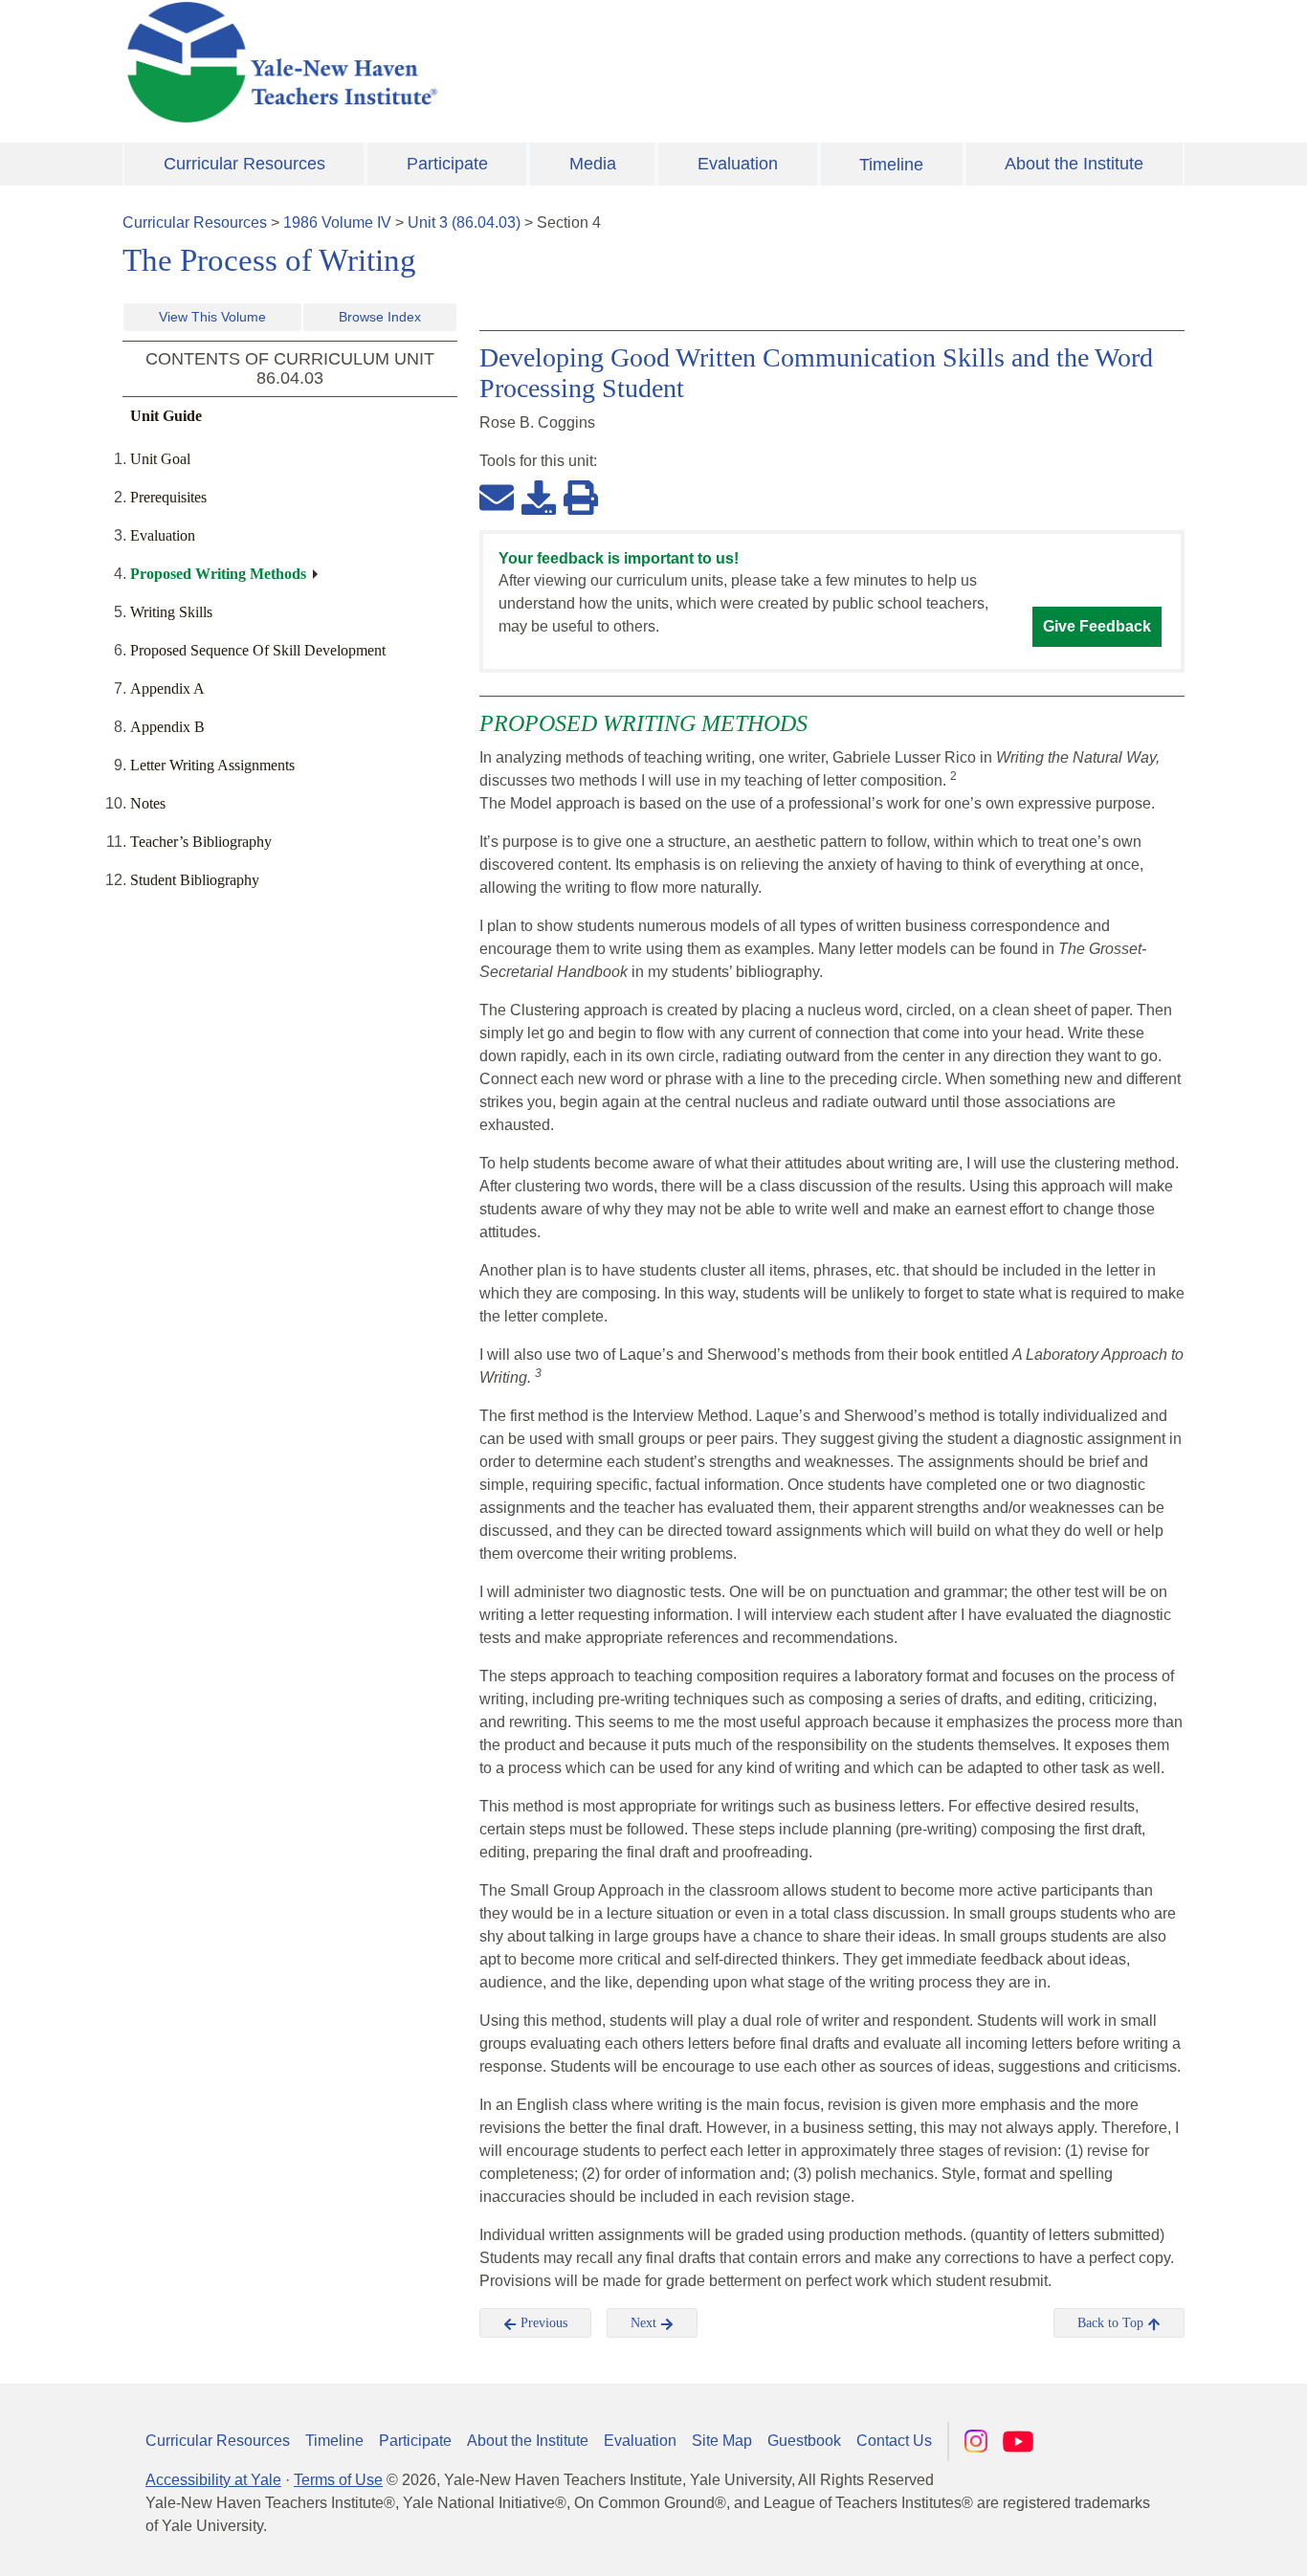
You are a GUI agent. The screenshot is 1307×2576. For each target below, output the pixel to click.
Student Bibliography (195, 880)
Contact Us (894, 2441)
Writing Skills (171, 612)
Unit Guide (166, 416)
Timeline (891, 165)
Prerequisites (168, 497)
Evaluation (738, 164)
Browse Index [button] (380, 317)
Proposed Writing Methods (218, 574)
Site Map (722, 2441)
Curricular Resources (244, 164)
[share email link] (497, 497)
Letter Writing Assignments (212, 765)
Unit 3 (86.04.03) (464, 222)
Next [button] (645, 2323)
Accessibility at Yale (213, 2480)
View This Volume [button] (212, 317)
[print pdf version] (581, 497)
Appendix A (167, 688)
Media (593, 164)
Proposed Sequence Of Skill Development (258, 650)
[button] (1197, 2543)
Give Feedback (1097, 626)
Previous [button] (542, 2323)
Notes (148, 803)
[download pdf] (539, 497)
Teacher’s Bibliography (201, 842)
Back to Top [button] (1112, 2323)
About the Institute (1074, 164)
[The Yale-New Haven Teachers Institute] (472, 62)
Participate (447, 164)
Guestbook (804, 2441)
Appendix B (167, 727)
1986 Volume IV (337, 222)
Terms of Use (338, 2480)
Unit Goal (160, 459)
